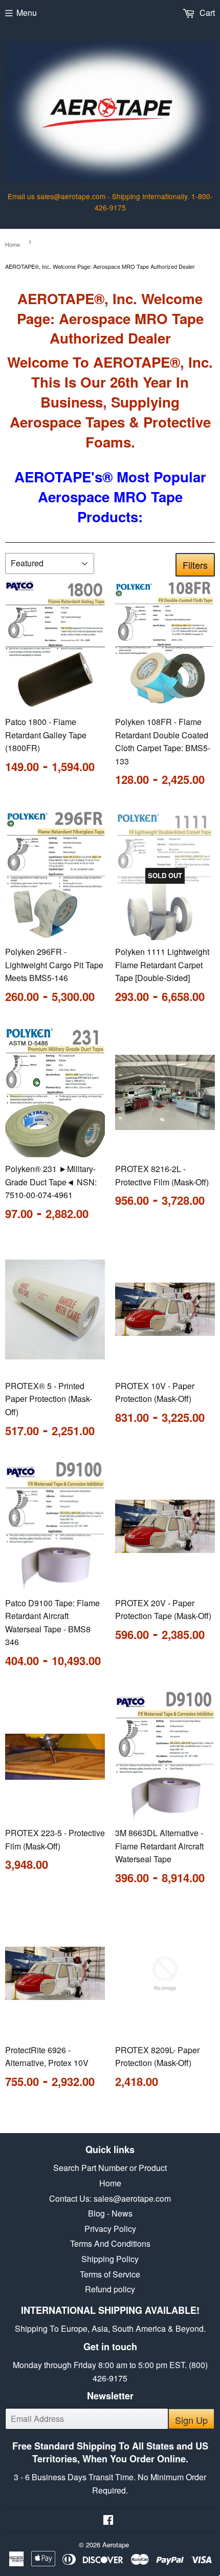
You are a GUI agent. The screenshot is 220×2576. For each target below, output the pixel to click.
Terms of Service (110, 2274)
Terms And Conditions (110, 2243)
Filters (195, 565)
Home (13, 244)
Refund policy (110, 2289)
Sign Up (191, 2420)
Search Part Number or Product (110, 2168)
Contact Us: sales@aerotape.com (110, 2198)
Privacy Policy (110, 2229)
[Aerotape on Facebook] (108, 2520)
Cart (206, 13)
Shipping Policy (110, 2259)
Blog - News (110, 2213)
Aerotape (116, 2545)
